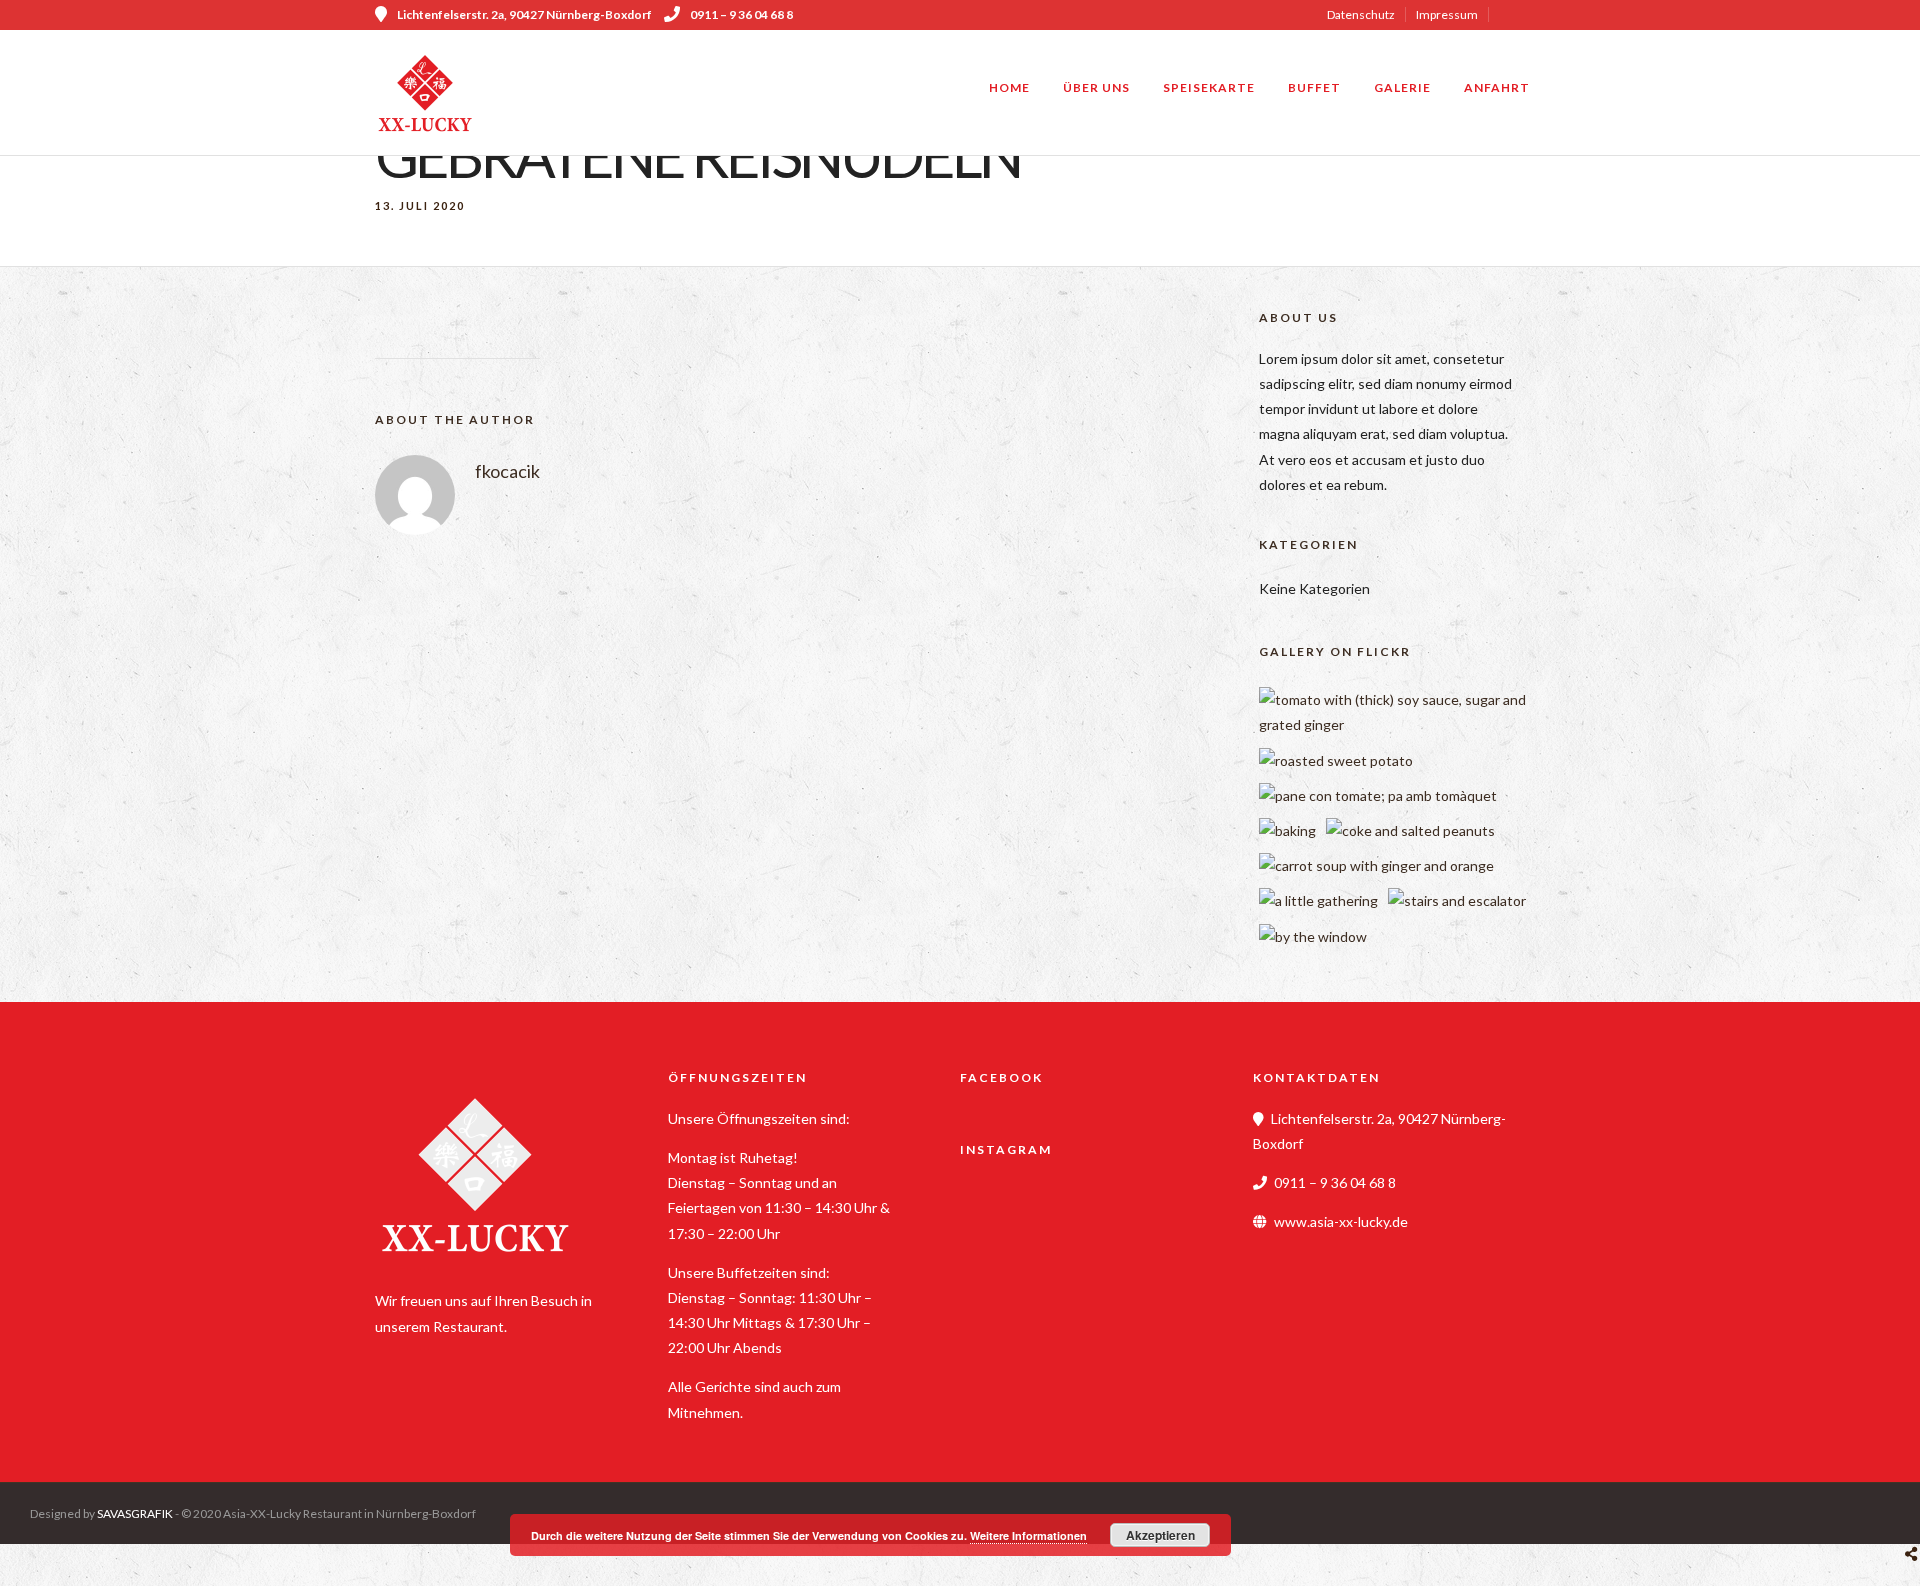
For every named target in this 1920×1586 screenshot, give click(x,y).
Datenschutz (1361, 14)
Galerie (1402, 87)
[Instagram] (1538, 15)
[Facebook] (397, 1358)
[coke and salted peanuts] (1410, 830)
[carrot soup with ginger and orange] (1376, 865)
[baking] (1287, 830)
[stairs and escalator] (1457, 900)
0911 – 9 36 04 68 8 (741, 14)
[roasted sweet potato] (1336, 760)
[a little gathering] (1318, 900)
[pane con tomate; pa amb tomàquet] (1378, 795)
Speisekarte (1209, 87)
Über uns (1096, 87)
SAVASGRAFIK (135, 1513)
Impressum (1447, 14)
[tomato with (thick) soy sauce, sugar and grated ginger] (1408, 724)
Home (1009, 87)
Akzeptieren (1160, 1535)
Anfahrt (1497, 87)
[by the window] (1313, 936)
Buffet (1314, 87)
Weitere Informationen (1028, 1535)
